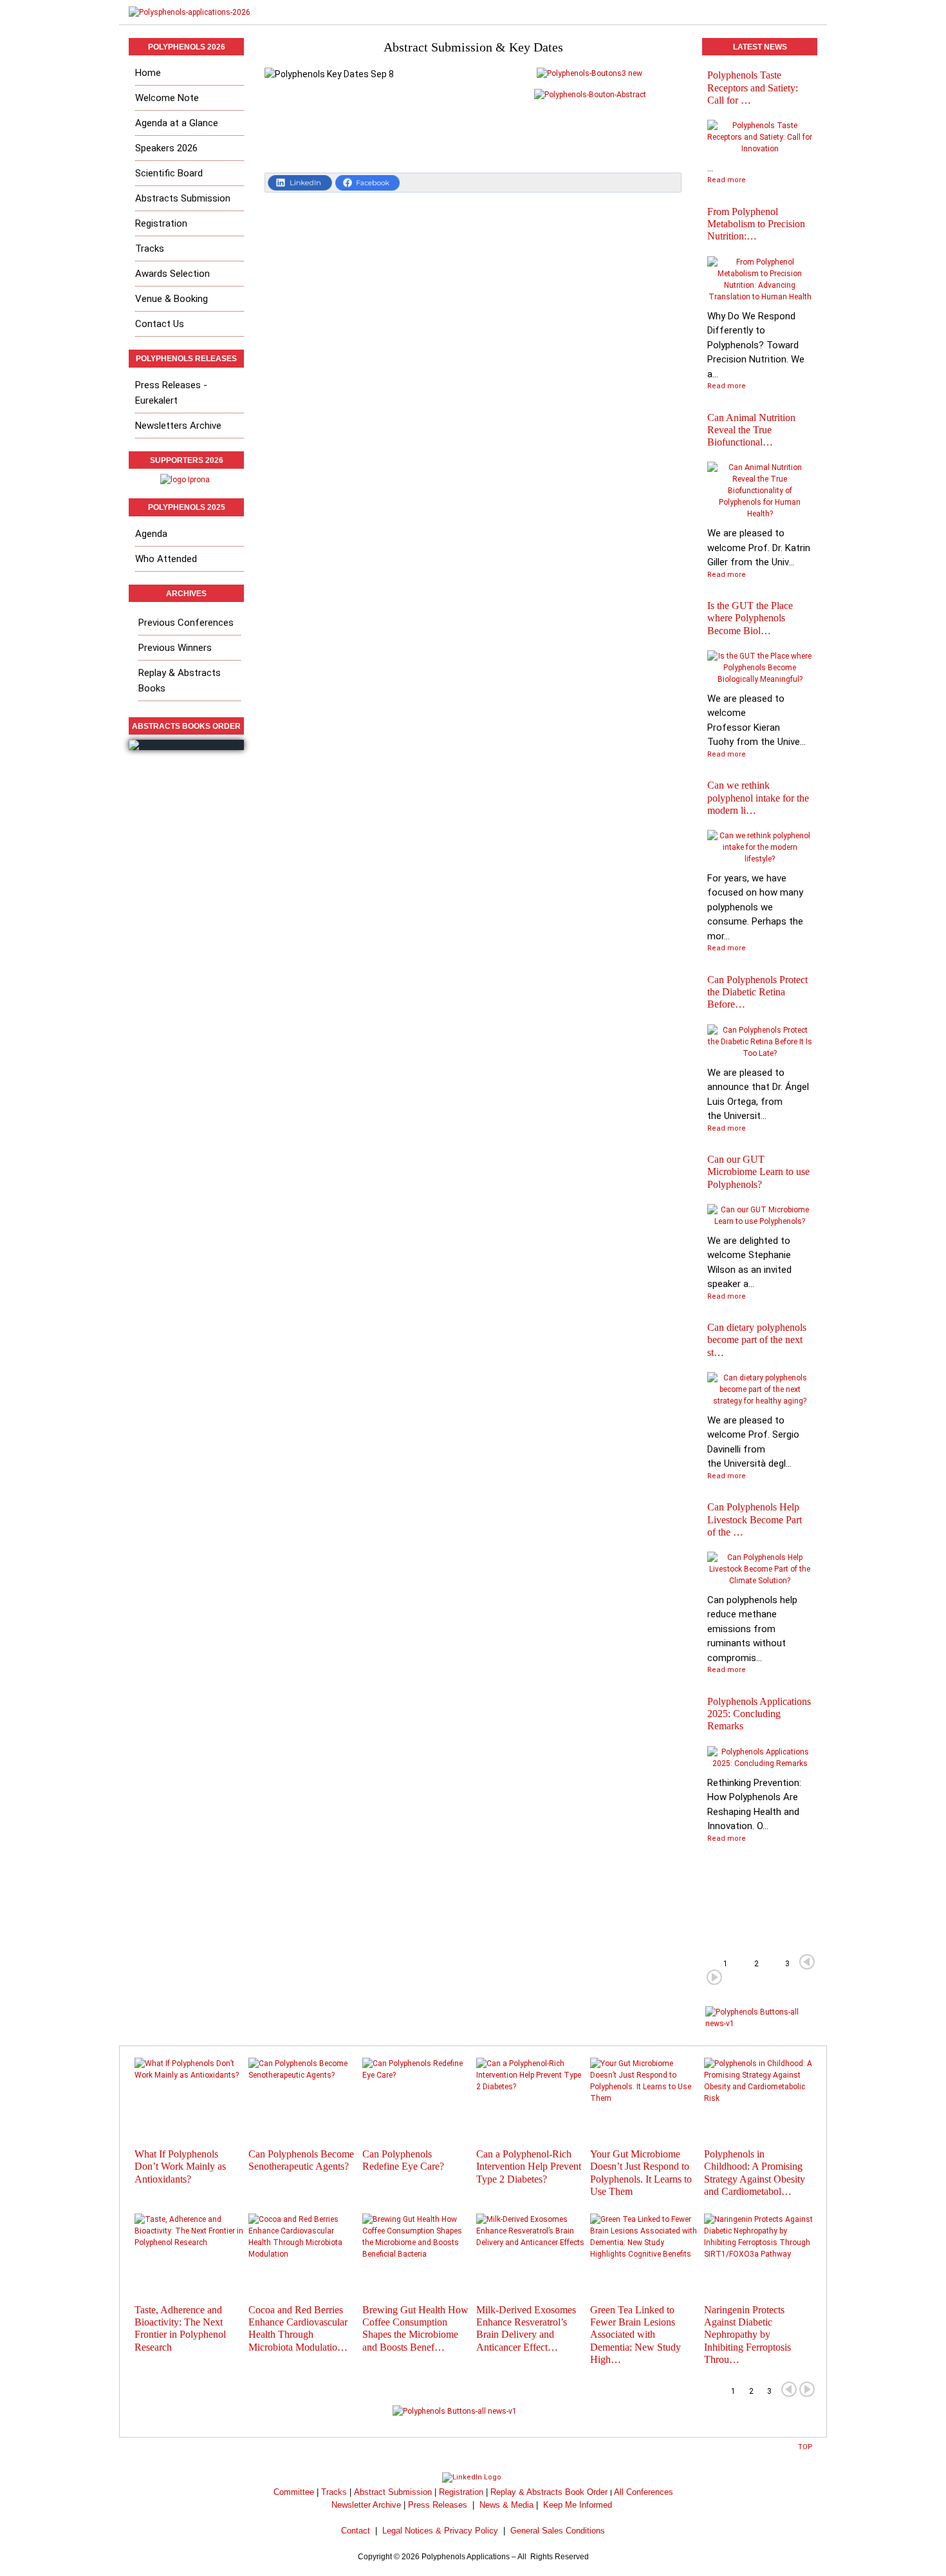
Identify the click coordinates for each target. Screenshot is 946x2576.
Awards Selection (172, 274)
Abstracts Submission (183, 198)
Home (148, 73)
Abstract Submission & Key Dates (473, 47)
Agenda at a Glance (177, 123)
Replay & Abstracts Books (180, 681)
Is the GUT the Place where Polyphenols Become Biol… (750, 618)
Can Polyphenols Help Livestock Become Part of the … (755, 1519)
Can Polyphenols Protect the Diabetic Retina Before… (757, 992)
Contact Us (160, 324)
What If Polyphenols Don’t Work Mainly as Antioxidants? (180, 2166)
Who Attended (166, 559)
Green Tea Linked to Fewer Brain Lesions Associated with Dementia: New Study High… (635, 2335)
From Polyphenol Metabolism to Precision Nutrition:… (756, 224)
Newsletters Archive (178, 426)
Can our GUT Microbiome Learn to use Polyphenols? (758, 1171)
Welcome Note (167, 98)
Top (805, 2447)
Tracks (150, 249)
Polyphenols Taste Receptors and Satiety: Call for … (753, 87)
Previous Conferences (186, 623)
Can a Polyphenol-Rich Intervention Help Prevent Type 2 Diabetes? (529, 2166)
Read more (727, 180)
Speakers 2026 (166, 148)
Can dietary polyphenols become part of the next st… (757, 1340)
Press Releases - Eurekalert (171, 393)
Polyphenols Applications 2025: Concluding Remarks (759, 1714)
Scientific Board (169, 173)
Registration (161, 223)
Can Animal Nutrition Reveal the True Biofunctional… (751, 430)
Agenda (151, 534)
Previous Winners (175, 648)
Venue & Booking (172, 299)
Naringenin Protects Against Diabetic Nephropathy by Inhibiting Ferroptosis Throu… (747, 2335)
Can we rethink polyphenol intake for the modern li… (758, 797)
